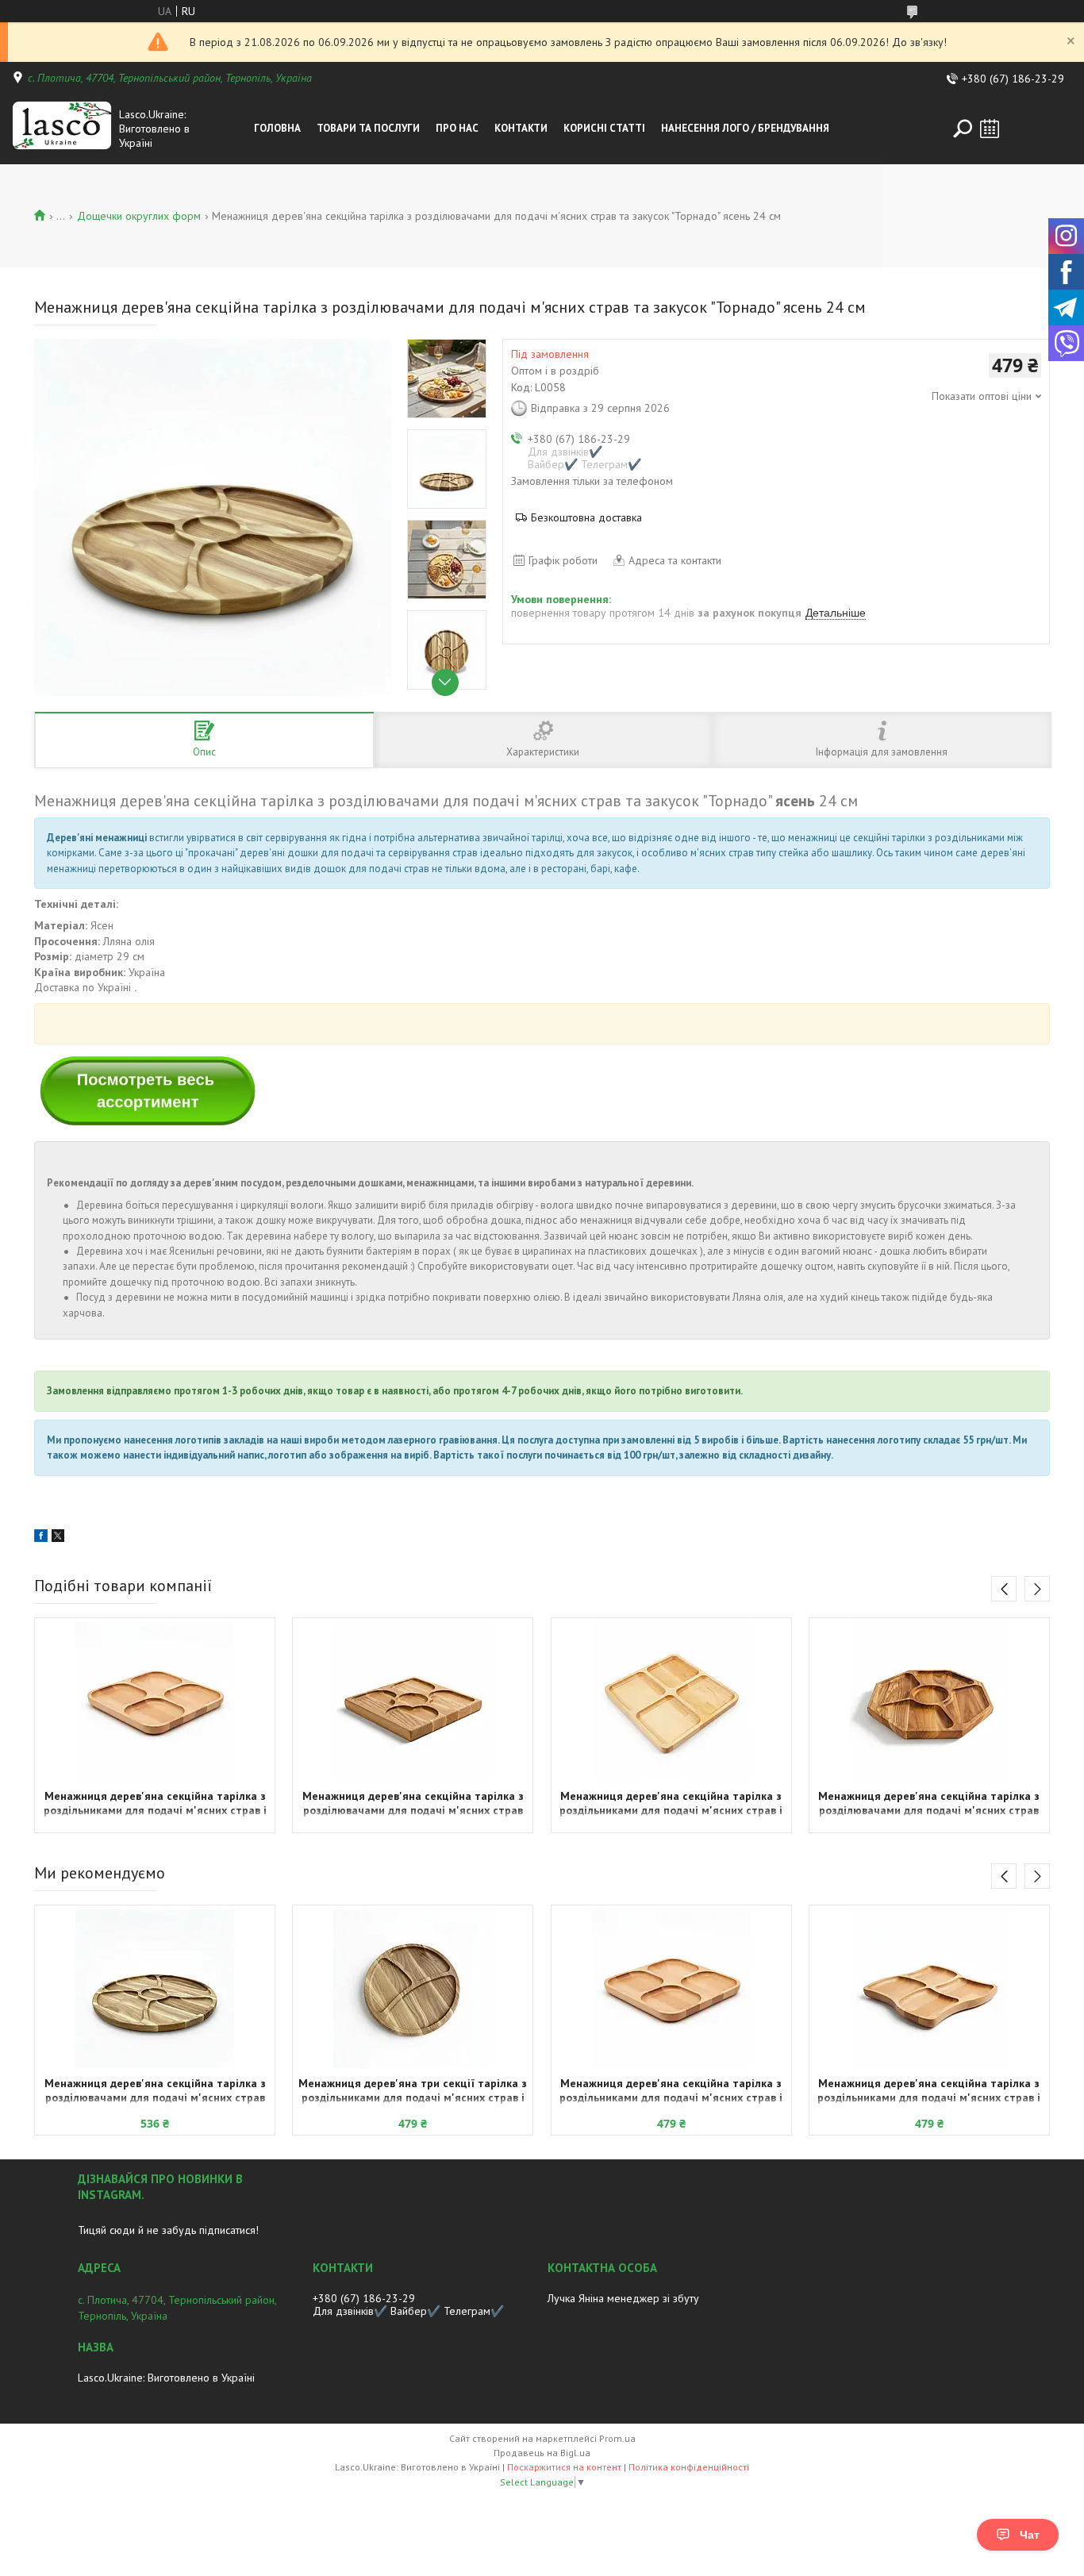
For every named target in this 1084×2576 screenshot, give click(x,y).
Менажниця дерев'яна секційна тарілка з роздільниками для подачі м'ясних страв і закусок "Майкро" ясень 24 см (929, 2092)
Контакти (521, 128)
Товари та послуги (368, 128)
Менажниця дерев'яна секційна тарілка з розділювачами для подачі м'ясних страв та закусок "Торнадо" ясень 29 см (155, 2092)
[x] (58, 1538)
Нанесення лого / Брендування (745, 128)
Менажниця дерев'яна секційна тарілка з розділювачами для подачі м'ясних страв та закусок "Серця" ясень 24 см (413, 1805)
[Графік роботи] (990, 129)
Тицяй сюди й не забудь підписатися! (168, 2230)
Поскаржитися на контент (564, 2467)
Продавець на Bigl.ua (542, 2453)
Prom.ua (617, 2438)
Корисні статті (604, 128)
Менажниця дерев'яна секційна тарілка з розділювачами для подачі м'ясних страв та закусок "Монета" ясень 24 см (929, 1805)
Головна (277, 128)
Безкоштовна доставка (586, 517)
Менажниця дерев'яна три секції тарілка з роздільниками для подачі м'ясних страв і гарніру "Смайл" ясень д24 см (413, 2092)
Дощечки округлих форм (139, 216)
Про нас (457, 128)
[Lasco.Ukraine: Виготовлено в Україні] (62, 129)
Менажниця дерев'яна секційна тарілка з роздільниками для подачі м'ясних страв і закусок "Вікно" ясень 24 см (671, 1805)
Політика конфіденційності (689, 2467)
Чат (1030, 2535)
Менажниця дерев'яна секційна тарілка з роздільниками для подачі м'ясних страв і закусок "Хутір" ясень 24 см (155, 1805)
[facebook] (41, 1538)
